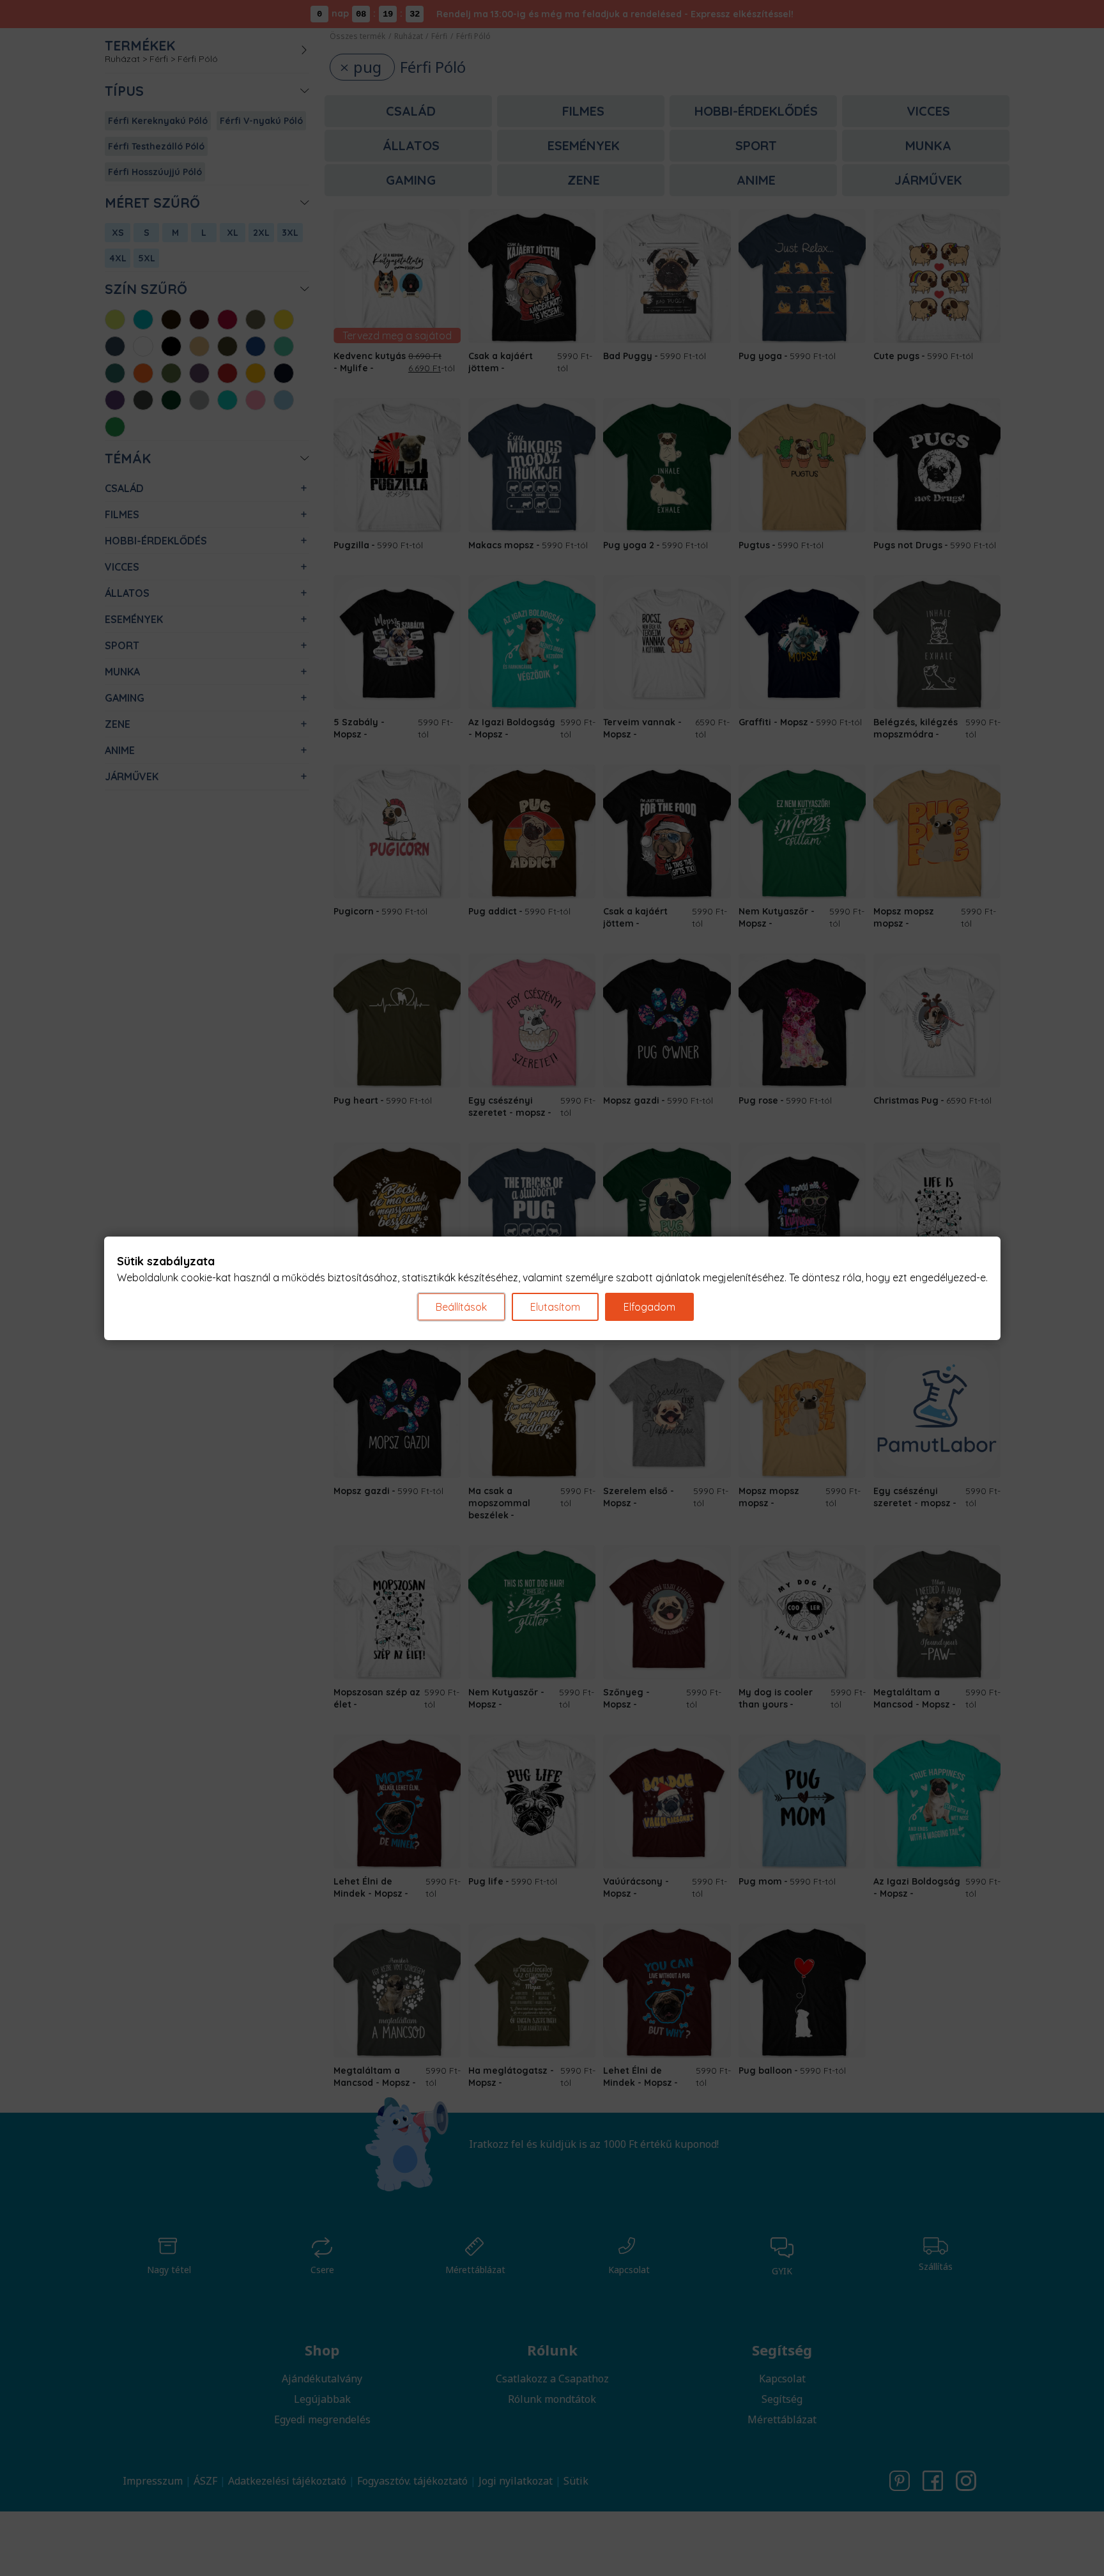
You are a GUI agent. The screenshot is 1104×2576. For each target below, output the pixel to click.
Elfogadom (649, 1307)
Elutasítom (555, 1307)
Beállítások (461, 1307)
